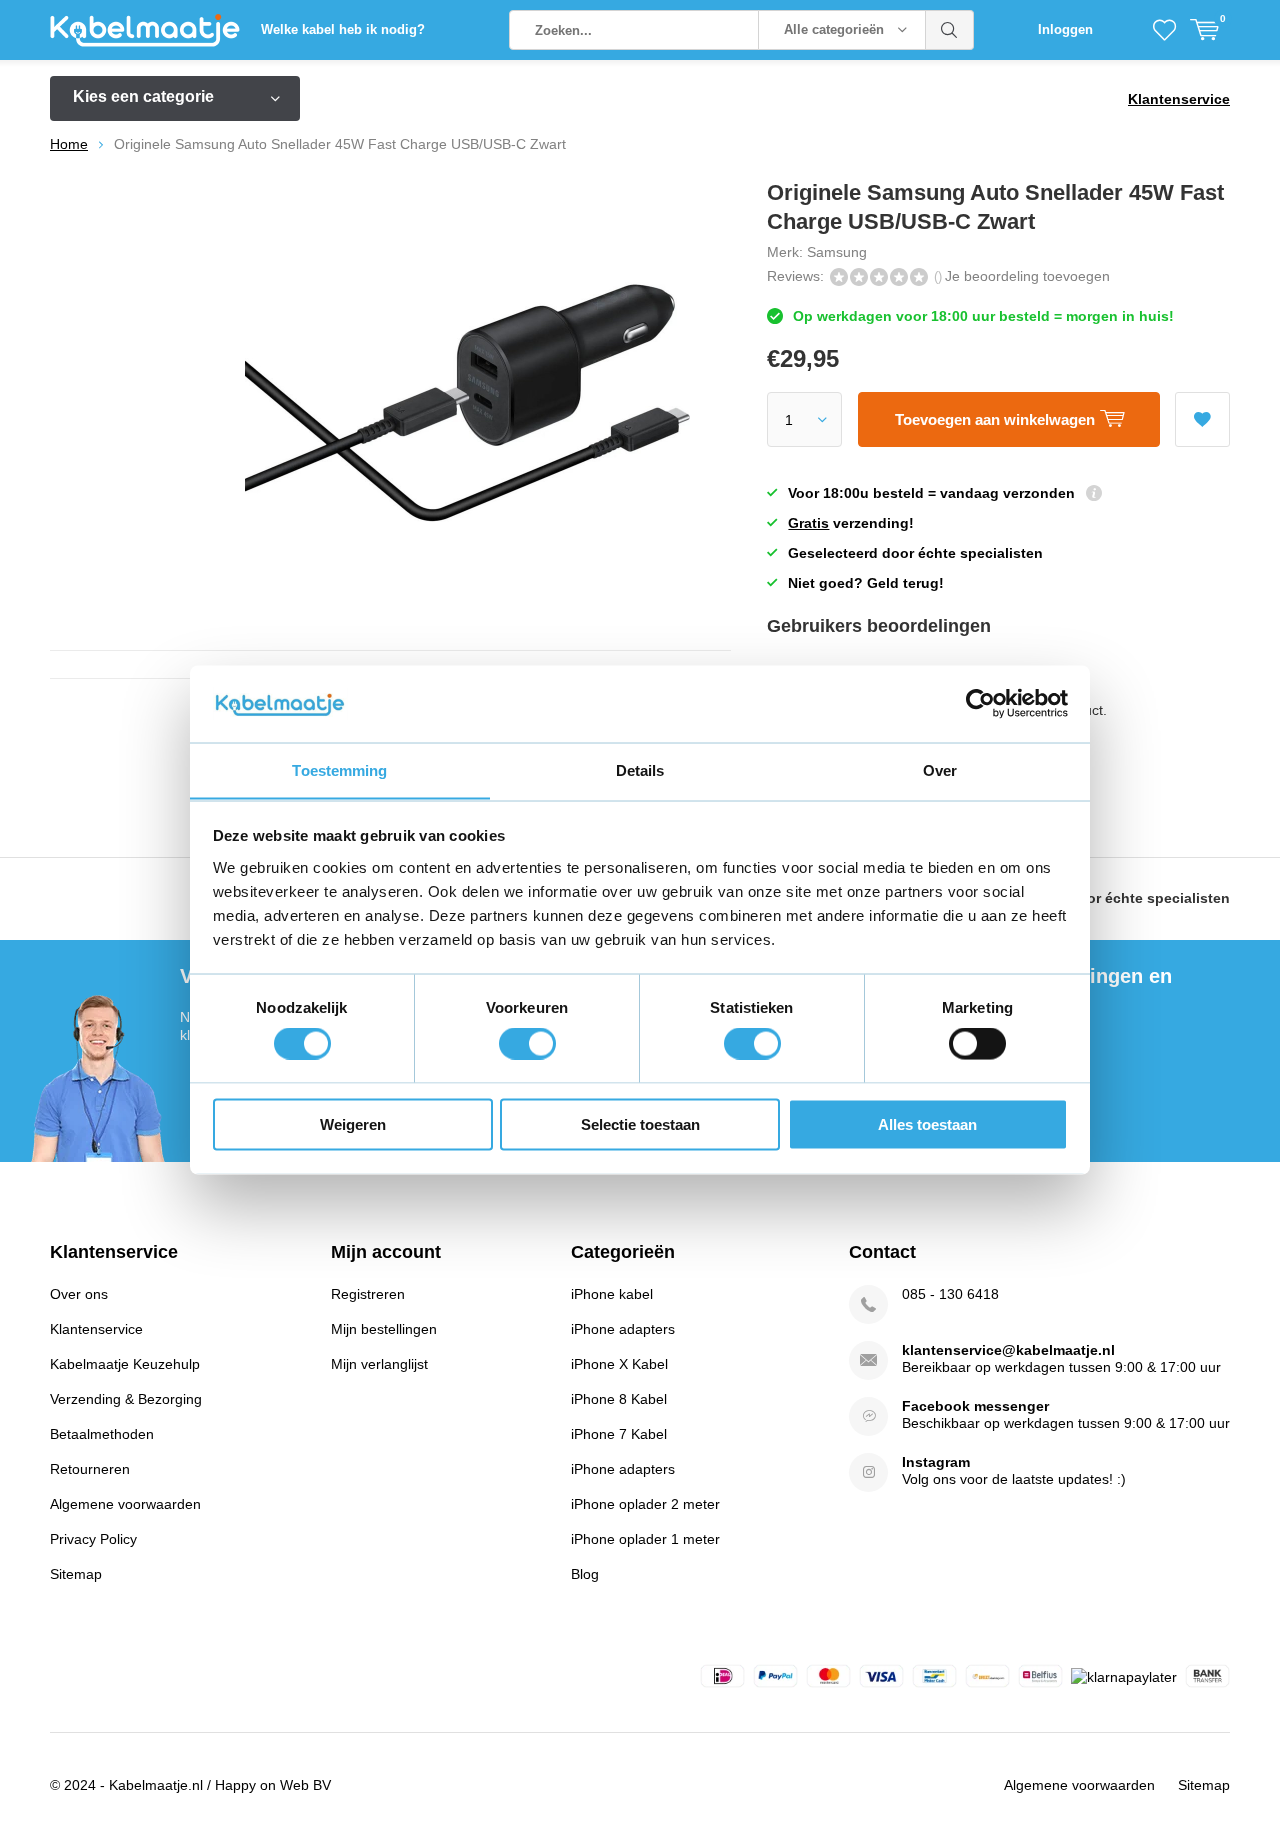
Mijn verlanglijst (379, 1364)
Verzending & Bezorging (126, 1399)
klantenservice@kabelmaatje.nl (1008, 1350)
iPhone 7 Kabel (619, 1434)
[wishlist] (1164, 30)
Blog (585, 1574)
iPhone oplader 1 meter (645, 1539)
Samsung (837, 252)
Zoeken (950, 30)
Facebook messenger (975, 1406)
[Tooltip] (1094, 495)
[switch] (527, 1044)
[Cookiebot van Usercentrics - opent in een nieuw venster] (980, 703)
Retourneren (90, 1469)
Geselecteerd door (1102, 898)
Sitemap (76, 1574)
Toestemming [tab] (339, 769)
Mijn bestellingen (384, 1329)
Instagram (936, 1462)
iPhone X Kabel (619, 1364)
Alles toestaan (927, 1123)
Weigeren (353, 1123)
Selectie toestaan (640, 1123)
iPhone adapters (623, 1329)
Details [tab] (640, 769)
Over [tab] (940, 769)
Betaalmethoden (102, 1434)
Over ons (79, 1294)
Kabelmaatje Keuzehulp (125, 1364)
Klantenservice (1179, 99)
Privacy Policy (93, 1539)
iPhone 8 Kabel (619, 1399)
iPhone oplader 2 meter (645, 1504)
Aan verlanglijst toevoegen (1202, 419)
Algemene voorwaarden (125, 1504)
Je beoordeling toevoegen (1027, 276)
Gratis (808, 523)
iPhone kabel (612, 1294)
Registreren (368, 1294)
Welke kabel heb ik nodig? (343, 29)
